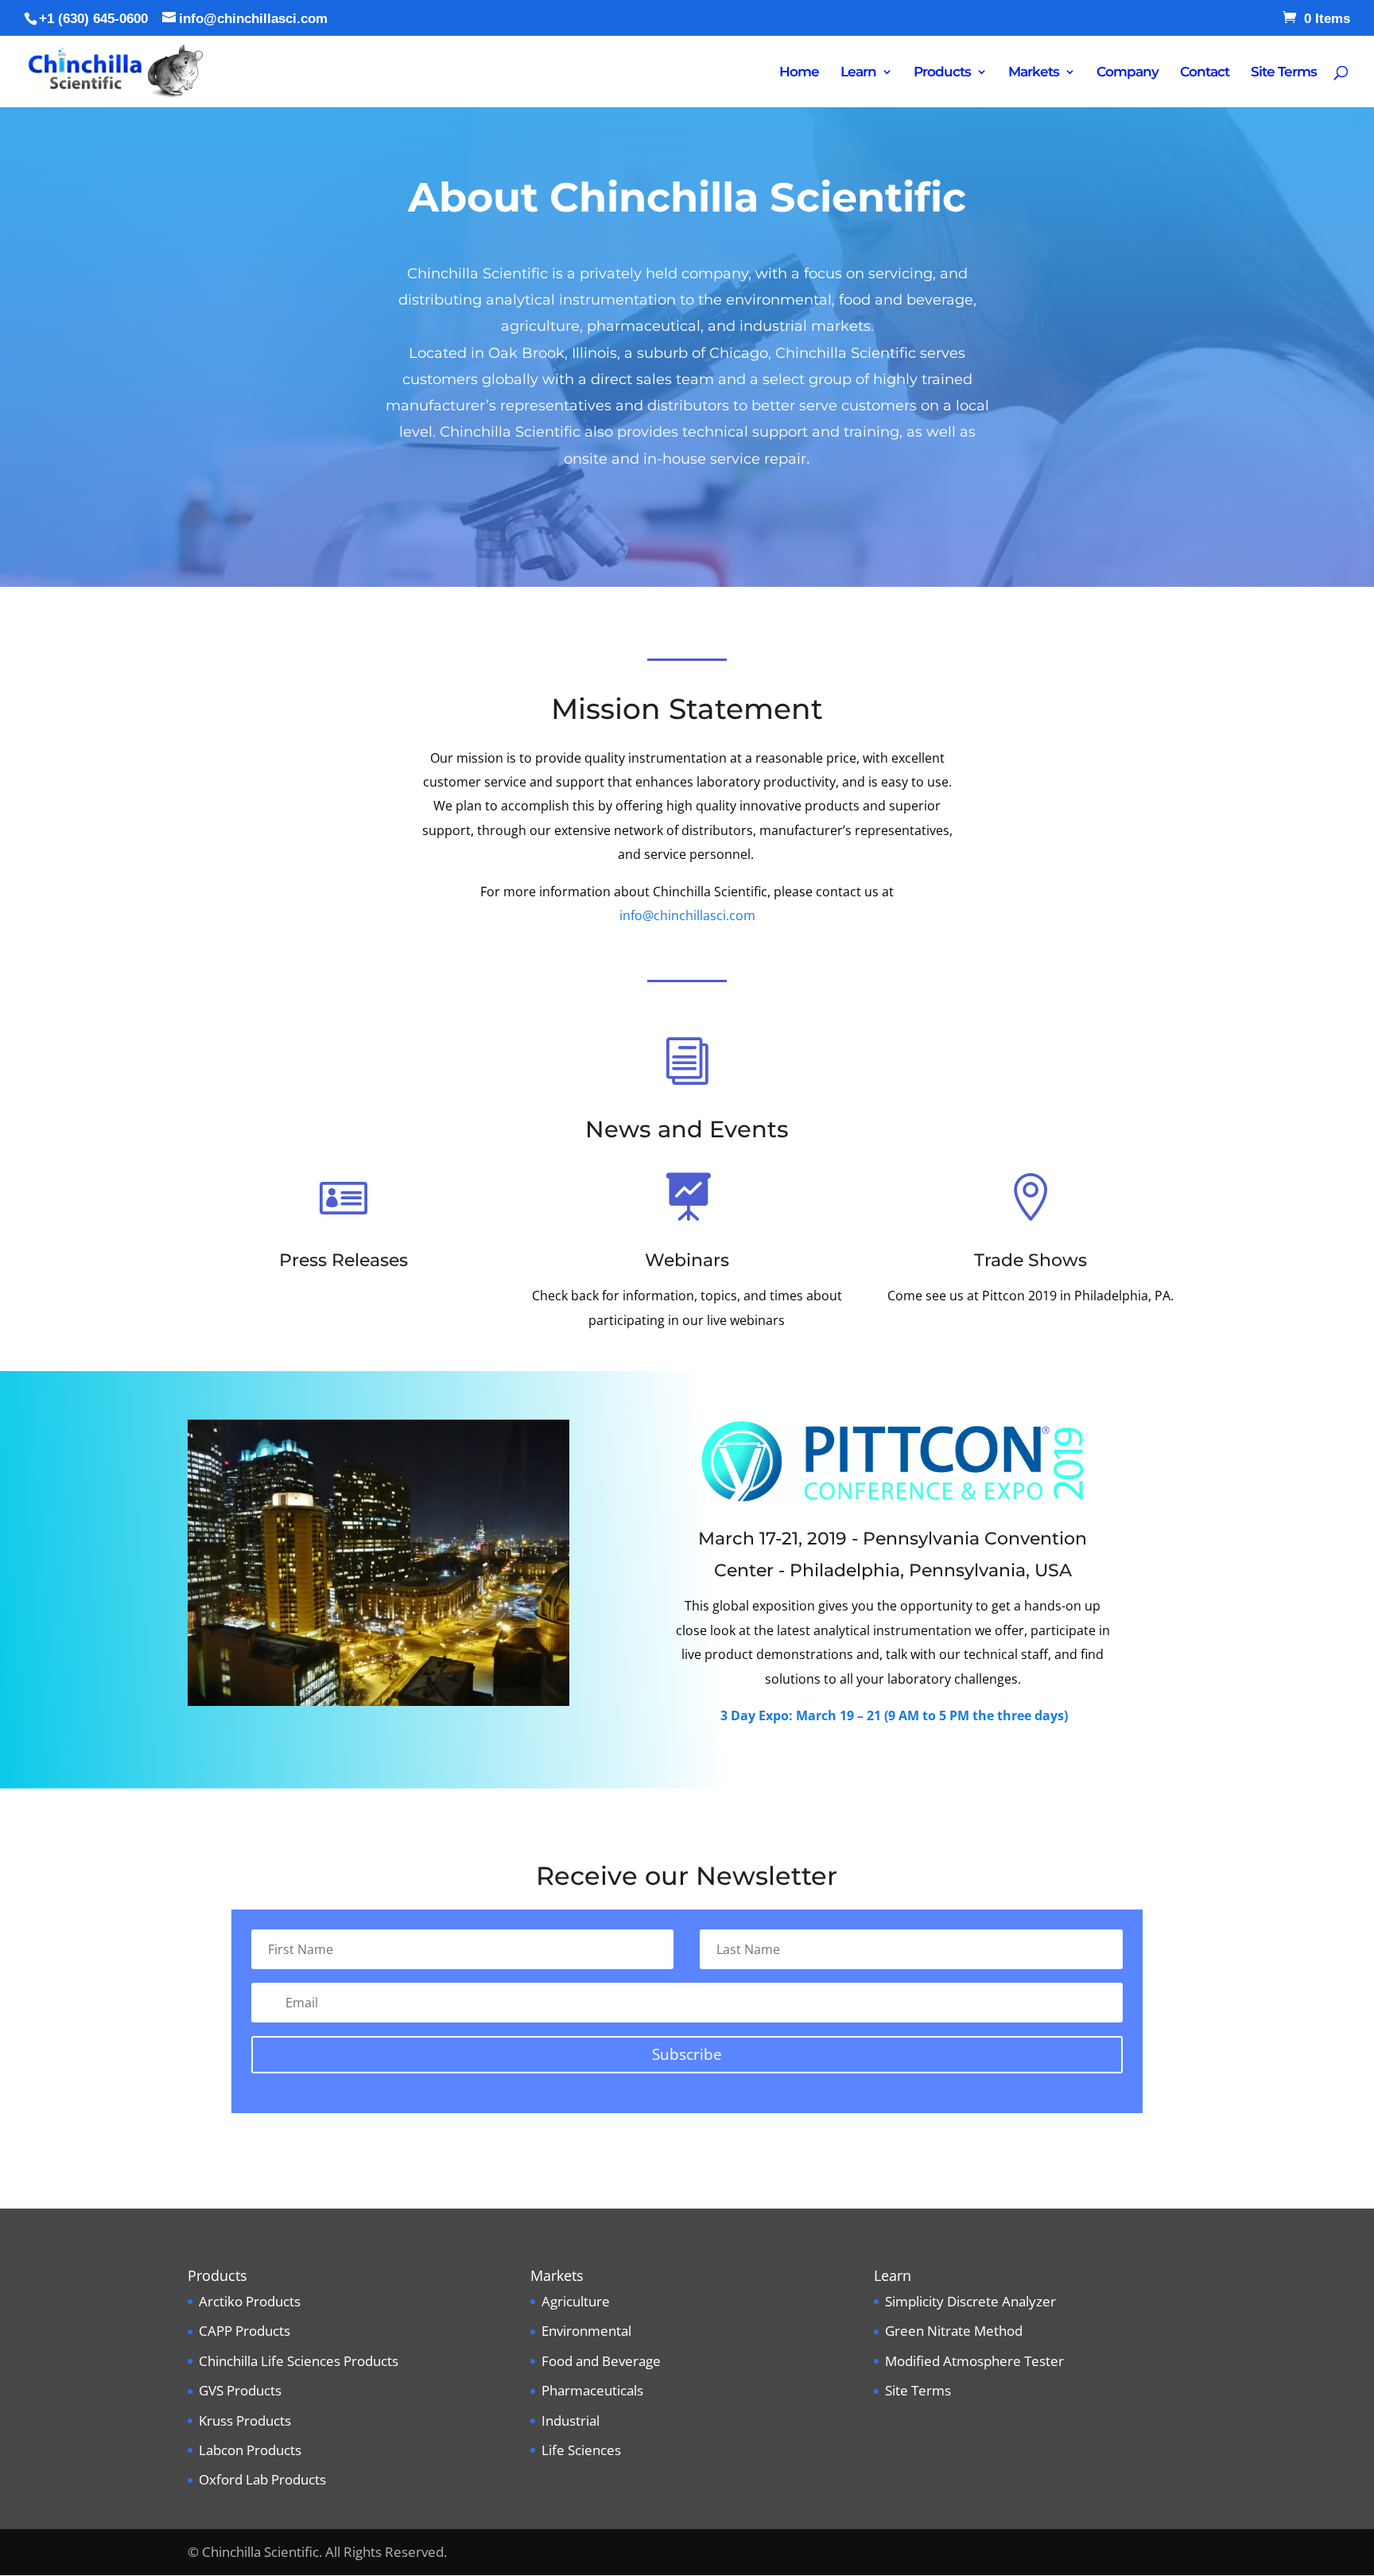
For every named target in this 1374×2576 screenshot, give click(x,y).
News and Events (687, 1129)
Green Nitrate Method (954, 2331)
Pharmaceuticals (592, 2390)
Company (1128, 73)
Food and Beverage (601, 2361)
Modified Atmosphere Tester (974, 2361)
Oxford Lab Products (262, 2479)
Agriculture (576, 2301)
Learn (858, 73)
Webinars (687, 1260)
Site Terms (1284, 73)
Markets (1034, 73)
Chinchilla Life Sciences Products (299, 2361)
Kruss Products (245, 2421)
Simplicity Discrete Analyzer (970, 2301)
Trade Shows (1030, 1260)
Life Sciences (581, 2450)
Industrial (571, 2421)
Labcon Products (250, 2450)
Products (942, 73)
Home (799, 73)
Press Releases (343, 1260)
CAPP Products (245, 2331)
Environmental (586, 2331)
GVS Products (240, 2390)
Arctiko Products (250, 2301)
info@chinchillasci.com (687, 915)
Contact (1205, 73)
